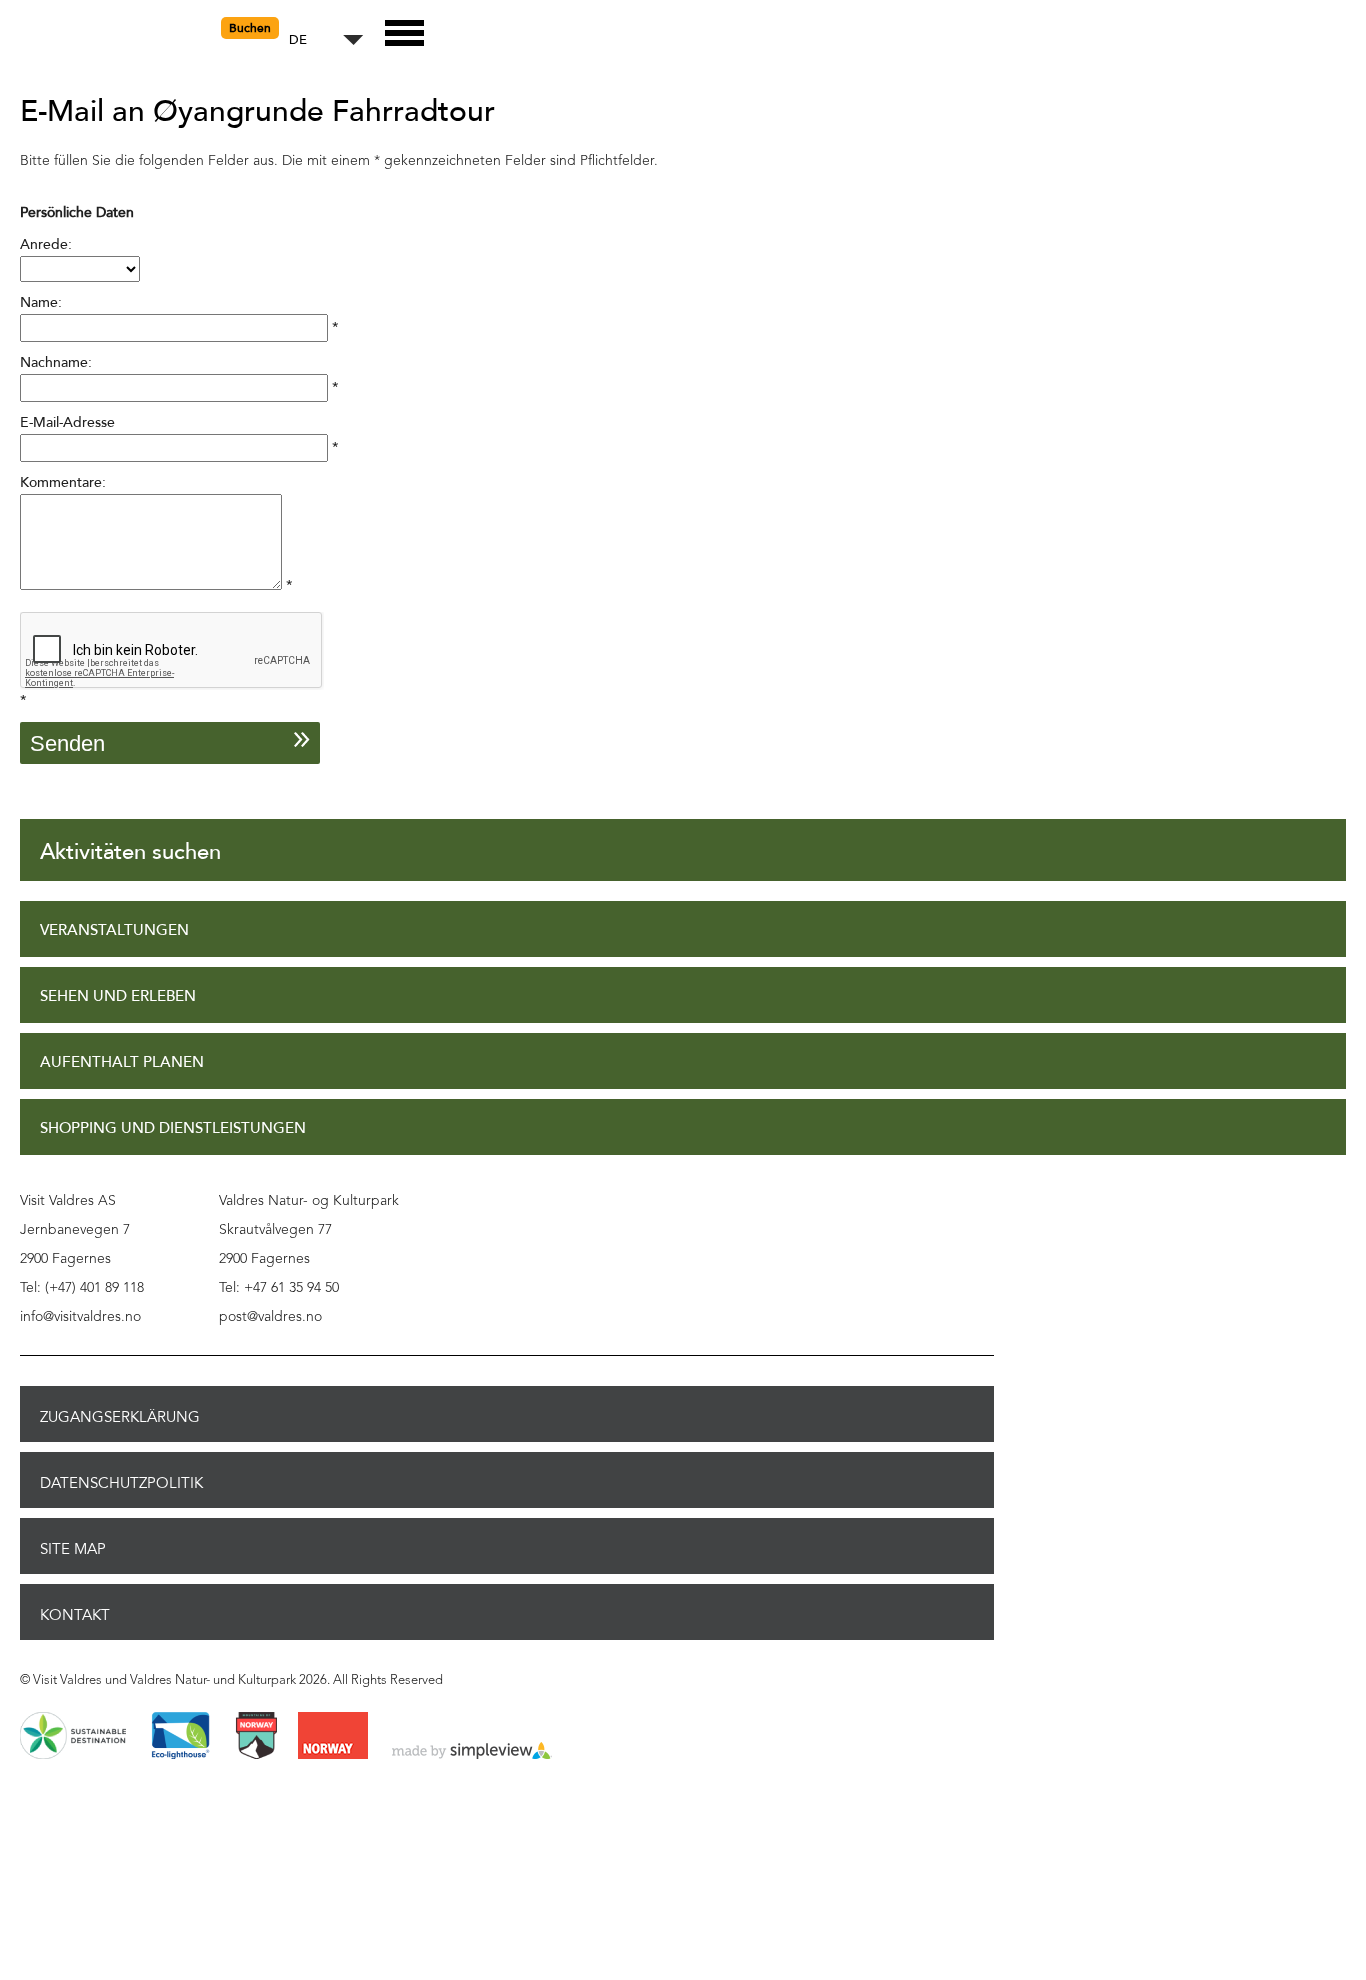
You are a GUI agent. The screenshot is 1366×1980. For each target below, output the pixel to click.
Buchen (250, 28)
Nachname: (56, 362)
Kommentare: (63, 482)
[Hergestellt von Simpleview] (472, 1752)
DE (298, 40)
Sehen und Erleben (118, 996)
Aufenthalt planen (122, 1062)
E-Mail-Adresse (67, 422)
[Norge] (333, 1737)
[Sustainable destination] (73, 1737)
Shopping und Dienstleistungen (173, 1128)
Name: (41, 302)
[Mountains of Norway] (256, 1737)
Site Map (73, 1549)
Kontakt (75, 1615)
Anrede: (46, 244)
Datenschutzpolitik (121, 1483)
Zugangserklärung (120, 1417)
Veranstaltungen (114, 930)
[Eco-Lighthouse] (180, 1737)
